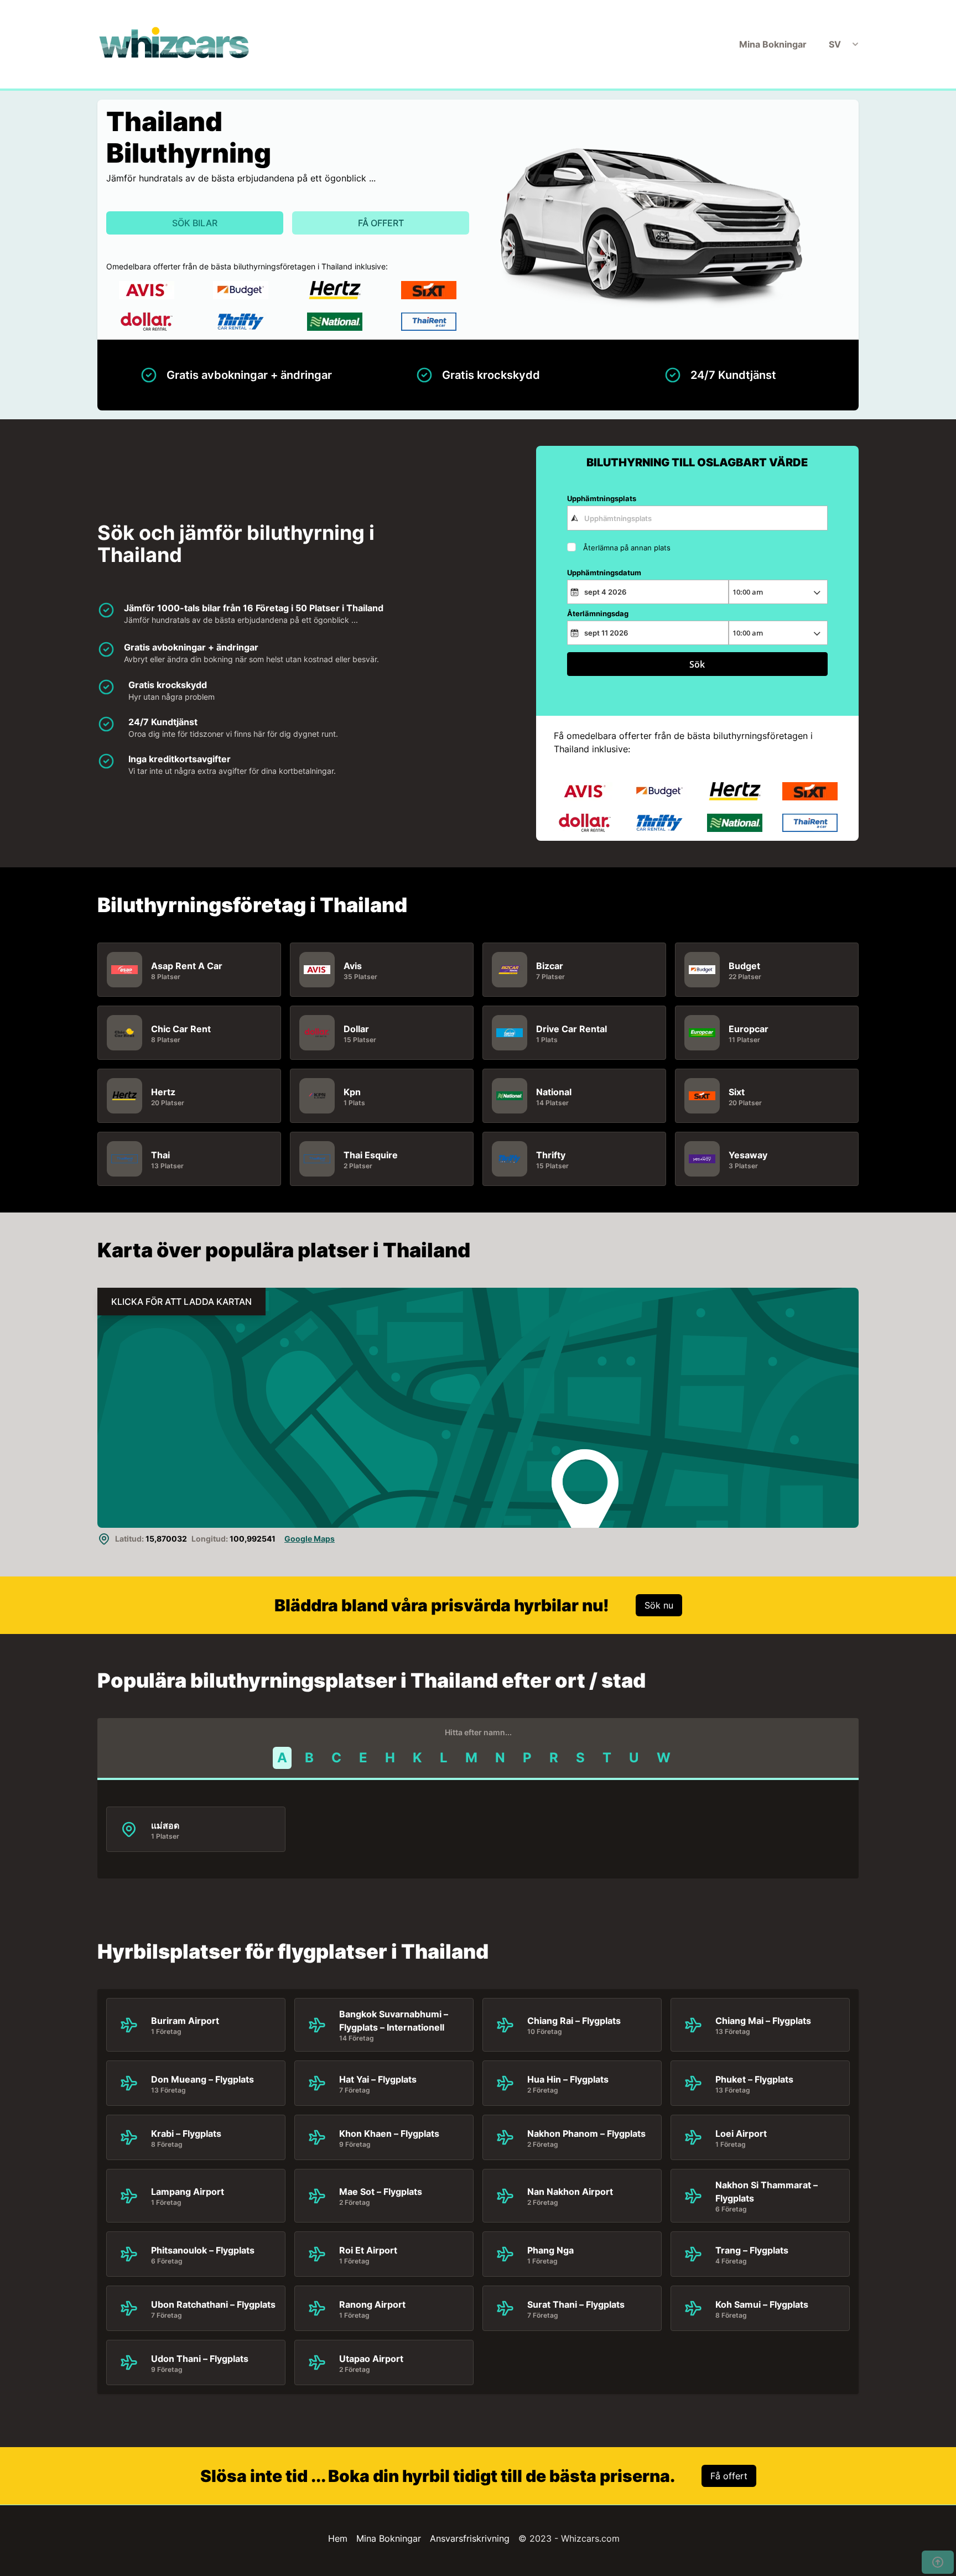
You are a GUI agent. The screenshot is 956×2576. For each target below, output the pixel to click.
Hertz (163, 1092)
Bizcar (550, 966)
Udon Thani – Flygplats (200, 2359)
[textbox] (697, 518)
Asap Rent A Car (187, 966)
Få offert (381, 223)
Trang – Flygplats (752, 2250)
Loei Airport (741, 2133)
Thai (160, 1155)
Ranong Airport (372, 2304)
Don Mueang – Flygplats (202, 2079)
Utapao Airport (371, 2359)
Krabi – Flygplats (186, 2133)
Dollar (356, 1029)
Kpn (352, 1092)
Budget (744, 966)
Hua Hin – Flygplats (568, 2079)
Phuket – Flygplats (754, 2079)
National (554, 1092)
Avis (353, 966)
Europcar (749, 1029)
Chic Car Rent (181, 1029)
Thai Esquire (371, 1155)
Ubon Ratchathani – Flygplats (213, 2304)
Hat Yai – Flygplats (378, 2079)
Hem (338, 2538)
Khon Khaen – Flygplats (389, 2133)
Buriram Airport (185, 2021)
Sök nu (659, 1605)
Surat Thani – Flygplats (576, 2304)
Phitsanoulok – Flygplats (203, 2250)
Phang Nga (550, 2250)
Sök (697, 664)
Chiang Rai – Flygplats (574, 2021)
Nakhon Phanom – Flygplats (586, 2133)
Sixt (737, 1092)
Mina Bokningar (773, 44)
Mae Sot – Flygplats (381, 2192)
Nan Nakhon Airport (570, 2192)
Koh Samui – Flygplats (762, 2304)
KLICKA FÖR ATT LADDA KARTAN (181, 1302)
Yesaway (748, 1155)
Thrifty (551, 1155)
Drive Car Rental (571, 1029)
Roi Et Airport (368, 2250)
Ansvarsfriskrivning (470, 2538)
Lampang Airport (188, 2192)
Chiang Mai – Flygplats (763, 2021)
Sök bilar (195, 223)
